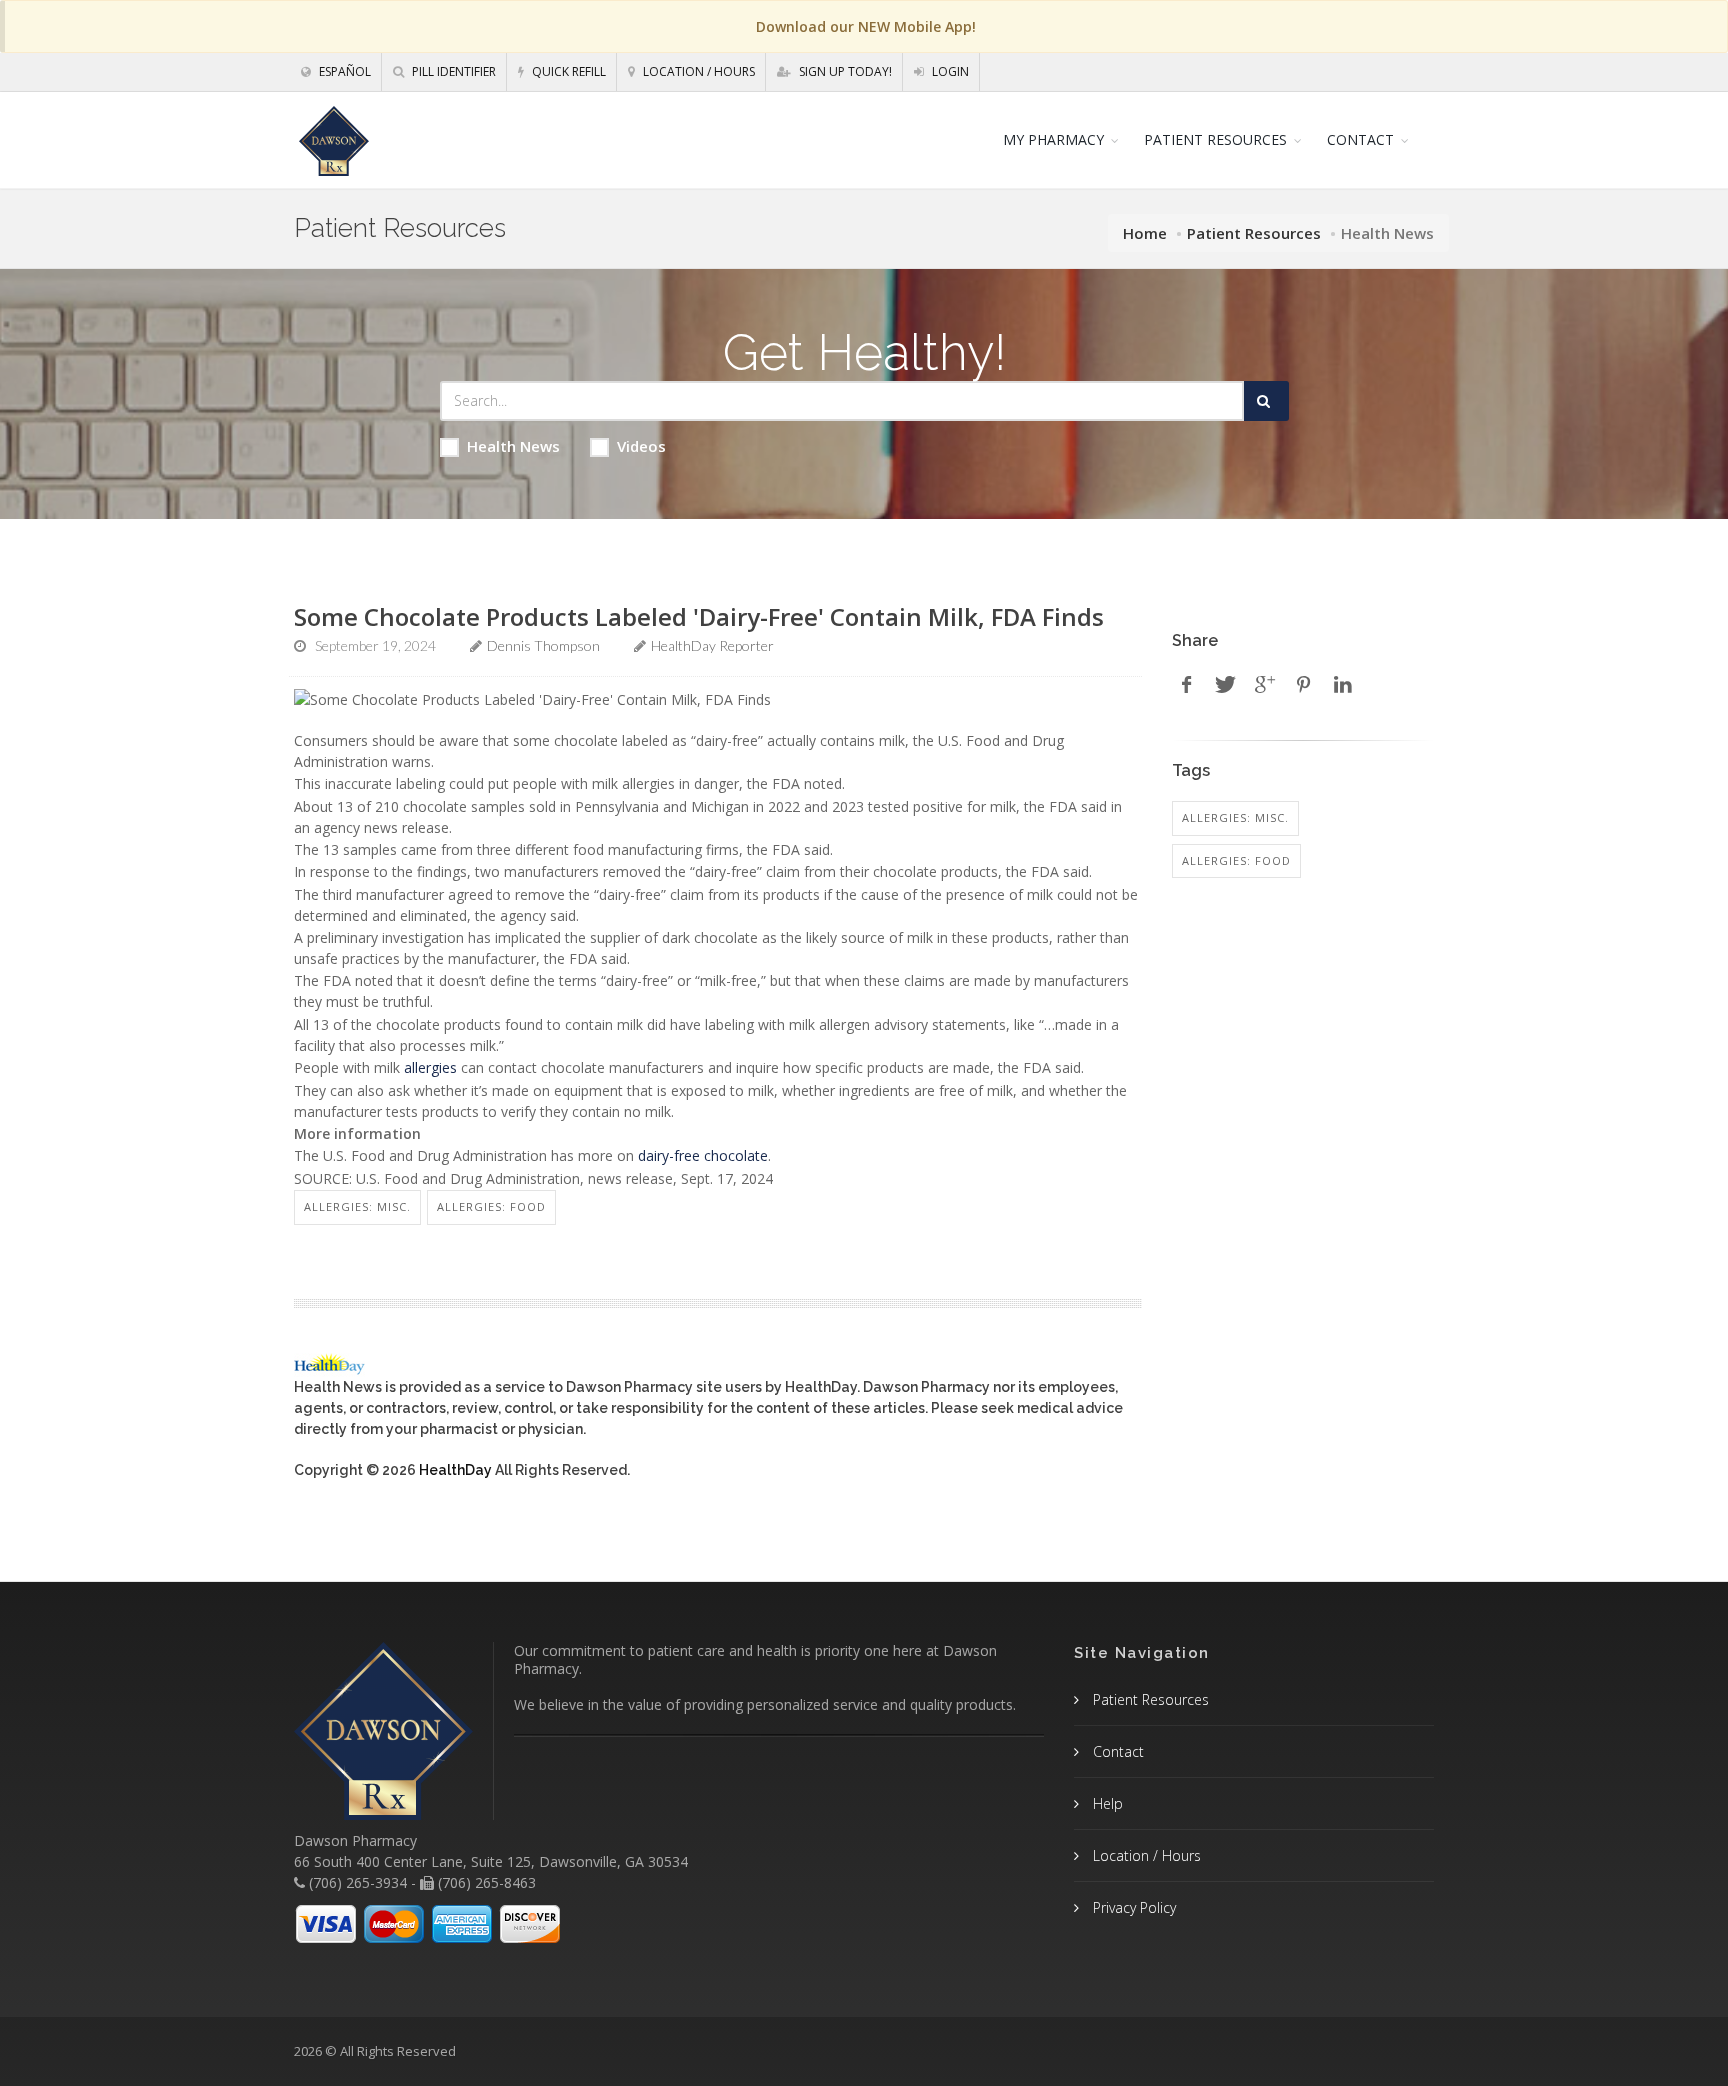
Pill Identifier (452, 71)
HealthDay (455, 1470)
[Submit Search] (1266, 401)
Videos (641, 446)
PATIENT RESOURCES (1215, 139)
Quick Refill (567, 71)
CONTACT (1360, 139)
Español (343, 71)
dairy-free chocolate (703, 1155)
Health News (513, 446)
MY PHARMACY (1053, 139)
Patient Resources (1254, 233)
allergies (430, 1067)
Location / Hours (697, 71)
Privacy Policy (1132, 1907)
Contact (1116, 1751)
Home (1145, 233)
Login (949, 71)
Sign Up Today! (844, 71)
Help (1106, 1803)
